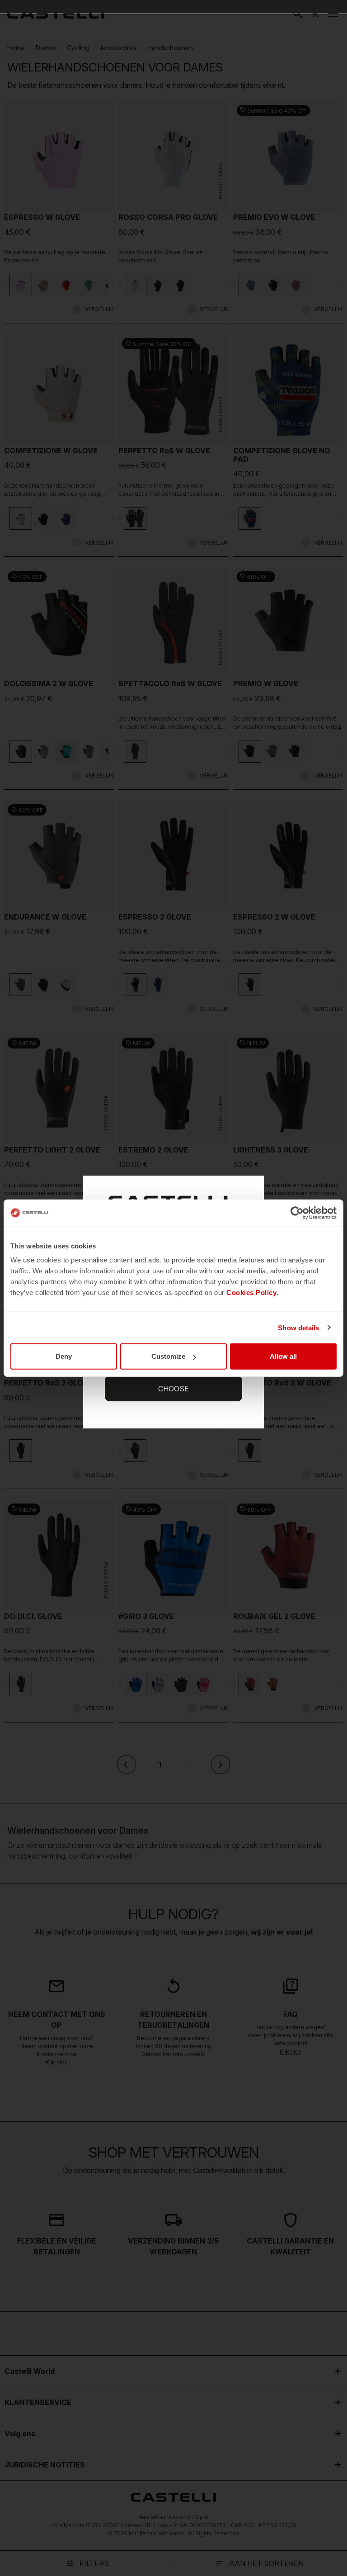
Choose (173, 1389)
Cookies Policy (251, 1293)
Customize (168, 1356)
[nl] (56, 14)
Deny (64, 1356)
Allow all (283, 1356)
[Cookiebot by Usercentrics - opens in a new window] (297, 1213)
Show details (298, 1327)
